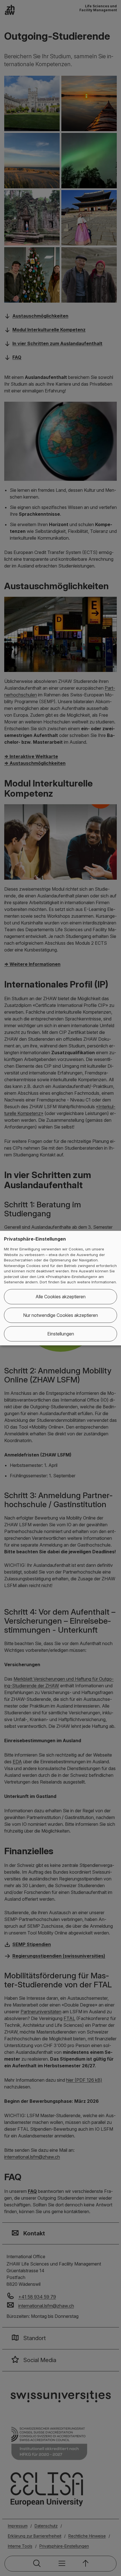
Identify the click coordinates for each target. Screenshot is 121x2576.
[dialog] (60, 1288)
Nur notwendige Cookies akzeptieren (60, 1315)
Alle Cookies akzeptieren (60, 1297)
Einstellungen (61, 1334)
